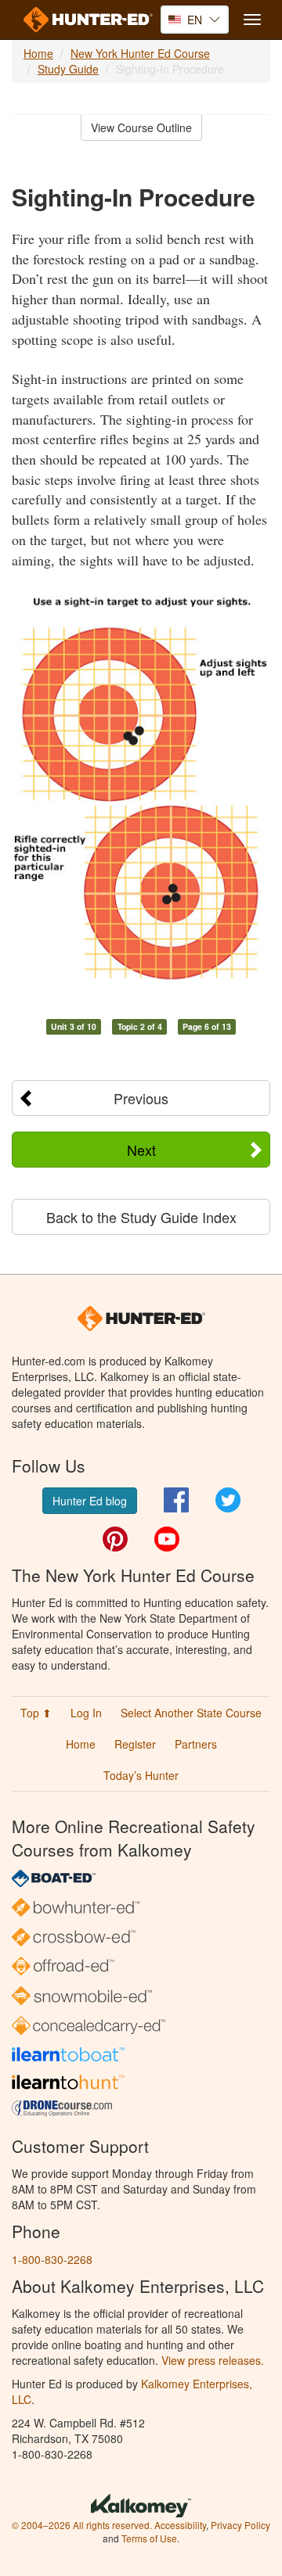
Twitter (228, 1500)
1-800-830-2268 (52, 2259)
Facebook (176, 1500)
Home (38, 53)
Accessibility (180, 2525)
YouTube (167, 1539)
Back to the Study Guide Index (141, 1217)
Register (135, 1744)
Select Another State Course (191, 1713)
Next (141, 1150)
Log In (86, 1713)
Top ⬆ (36, 1713)
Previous (141, 1098)
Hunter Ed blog (90, 1501)
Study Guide (68, 69)
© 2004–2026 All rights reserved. (82, 2525)
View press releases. (213, 2360)
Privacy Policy (240, 2525)
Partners (196, 1744)
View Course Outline (141, 127)
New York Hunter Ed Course (140, 53)
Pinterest (115, 1539)
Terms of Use (149, 2538)
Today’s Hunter (141, 1775)
